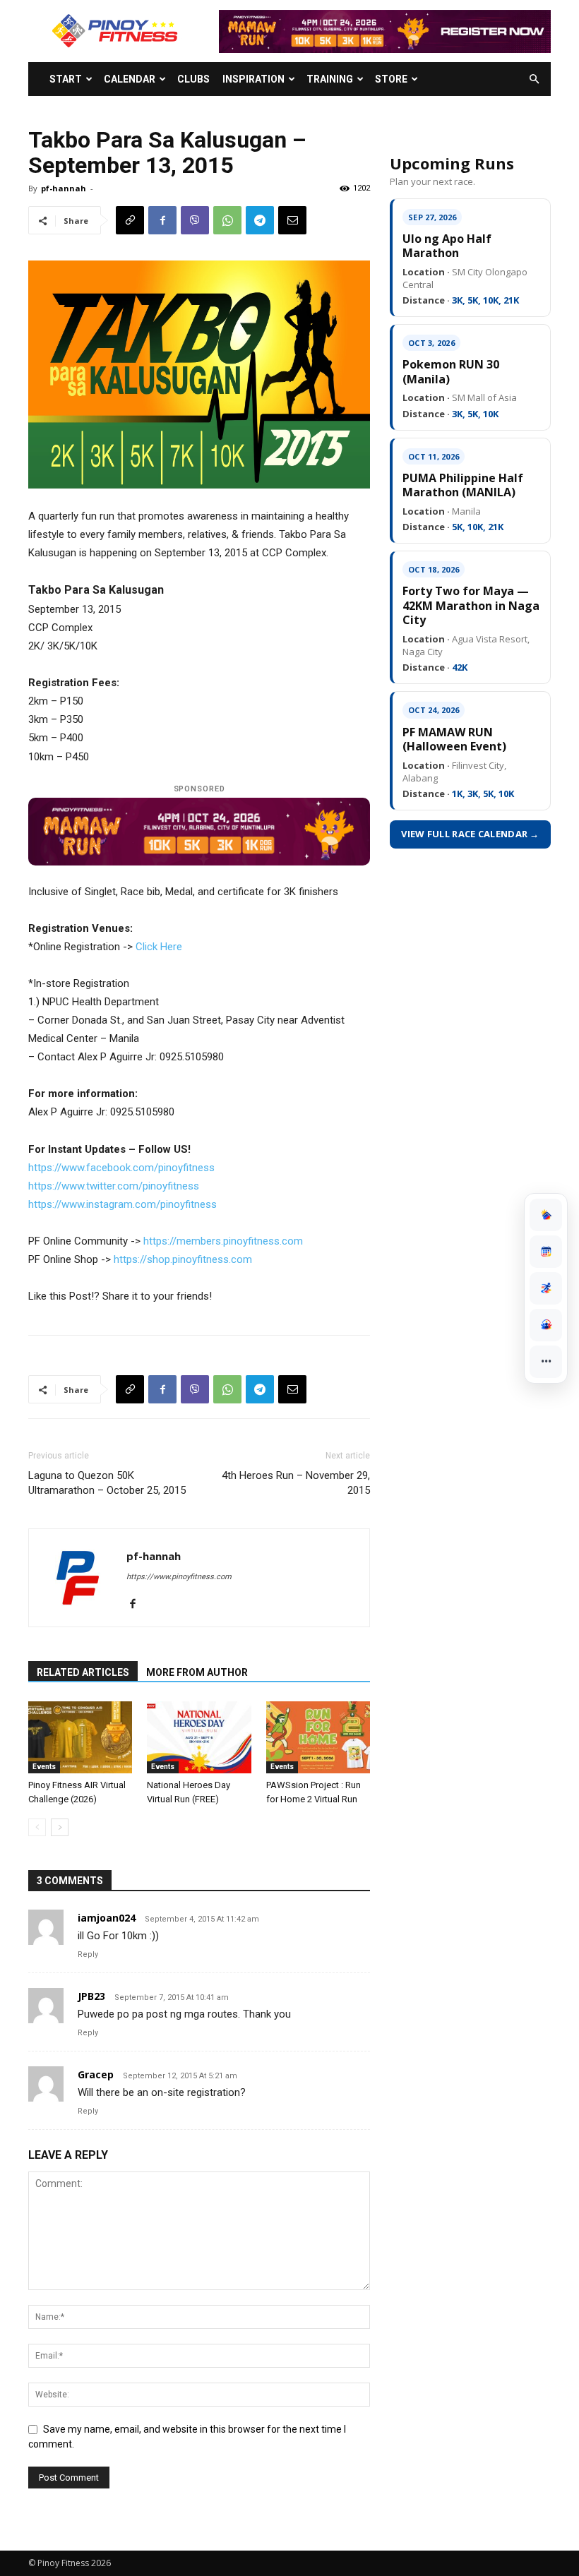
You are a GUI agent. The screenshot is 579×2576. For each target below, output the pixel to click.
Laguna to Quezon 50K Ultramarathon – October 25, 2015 (107, 1483)
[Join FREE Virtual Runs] (546, 1288)
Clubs (193, 79)
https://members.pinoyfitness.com (223, 1241)
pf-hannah (64, 188)
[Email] (292, 220)
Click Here (159, 947)
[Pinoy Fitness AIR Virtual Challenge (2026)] (80, 1737)
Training (330, 79)
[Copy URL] (130, 220)
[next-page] (60, 1827)
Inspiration (253, 79)
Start (66, 79)
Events (44, 1767)
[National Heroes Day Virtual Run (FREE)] (199, 1737)
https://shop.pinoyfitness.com (183, 1259)
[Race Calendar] (546, 1252)
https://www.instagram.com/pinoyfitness (123, 1204)
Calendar (130, 79)
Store (391, 79)
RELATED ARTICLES (83, 1672)
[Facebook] (162, 220)
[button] (534, 79)
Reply (88, 1954)
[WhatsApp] (227, 220)
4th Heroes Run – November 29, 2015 (296, 1483)
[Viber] (195, 220)
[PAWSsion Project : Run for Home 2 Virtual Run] (318, 1737)
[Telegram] (260, 220)
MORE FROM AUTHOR (197, 1672)
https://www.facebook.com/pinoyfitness (121, 1168)
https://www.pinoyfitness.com (179, 1577)
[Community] (546, 1325)
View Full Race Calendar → (470, 834)
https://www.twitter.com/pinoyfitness (114, 1186)
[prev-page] (37, 1827)
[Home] (546, 1215)
